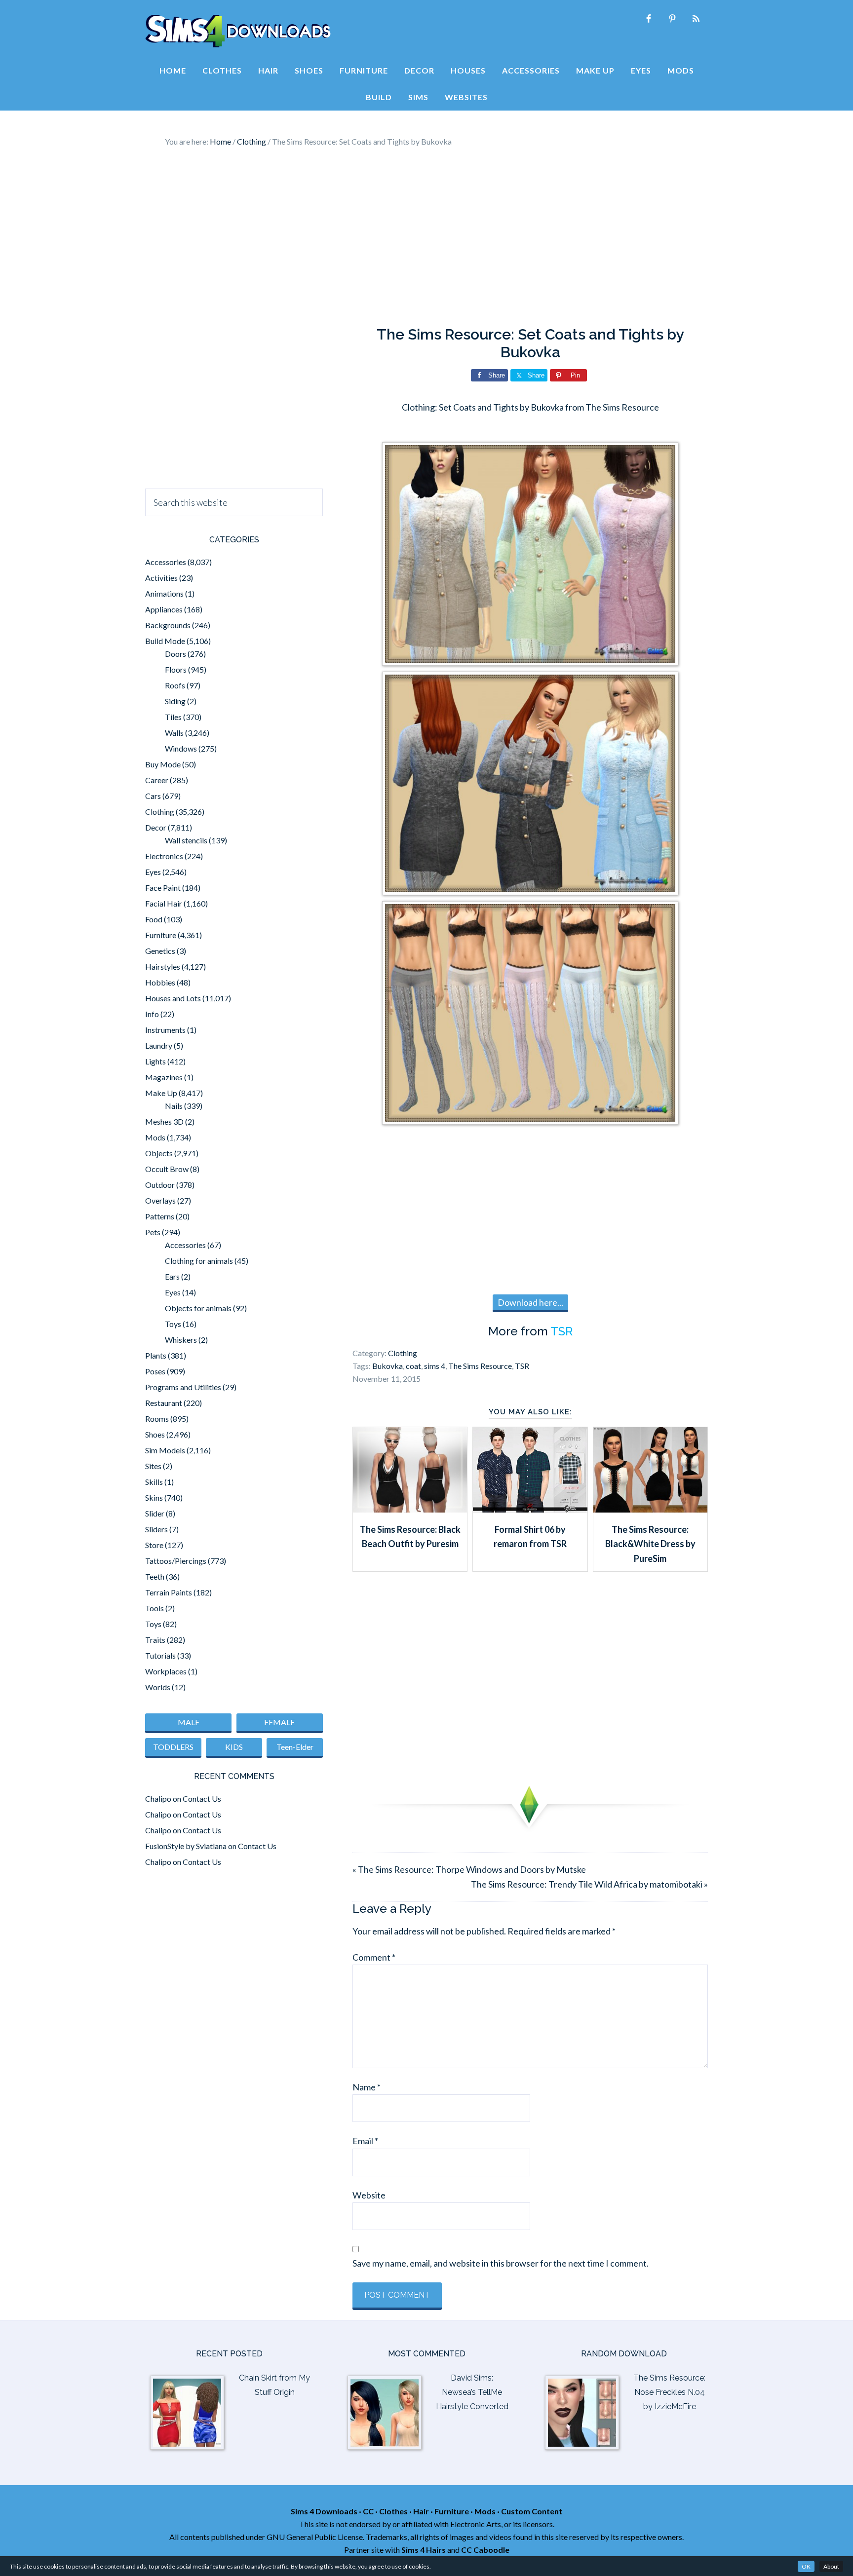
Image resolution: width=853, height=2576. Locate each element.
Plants (156, 1355)
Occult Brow (167, 1169)
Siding (175, 701)
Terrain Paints (169, 1592)
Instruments (165, 1030)
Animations (164, 593)
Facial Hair (164, 903)
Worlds (158, 1687)
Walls (174, 733)
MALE (189, 1722)
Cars (153, 796)
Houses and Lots (173, 998)
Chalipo (158, 1799)
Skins (154, 1497)
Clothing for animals (199, 1261)
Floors (176, 669)
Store (154, 1545)
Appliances (164, 609)
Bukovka (388, 1366)
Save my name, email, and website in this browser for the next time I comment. (501, 2263)
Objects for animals (198, 1308)
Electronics (164, 856)
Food (154, 919)
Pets (153, 1232)
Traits (155, 1640)
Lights (155, 1061)
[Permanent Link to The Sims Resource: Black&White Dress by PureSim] (650, 1509)
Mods (155, 1137)
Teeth (155, 1576)
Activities (161, 578)
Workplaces (166, 1671)
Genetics (160, 951)
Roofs (175, 685)
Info (152, 1014)
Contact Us (202, 1799)
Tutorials (160, 1655)
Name (367, 2087)
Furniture (161, 935)
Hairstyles (163, 966)
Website (369, 2195)
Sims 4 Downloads (238, 31)
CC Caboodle (485, 2550)
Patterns (160, 1216)
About (831, 2566)
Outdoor (160, 1185)
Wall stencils (186, 840)
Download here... (530, 1302)
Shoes (155, 1434)
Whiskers (181, 1340)
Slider (155, 1513)
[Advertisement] (426, 237)
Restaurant (164, 1403)
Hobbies (160, 982)
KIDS (234, 1747)
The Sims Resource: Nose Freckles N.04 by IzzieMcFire (669, 2392)
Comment (374, 1957)
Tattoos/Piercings (176, 1561)
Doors (175, 654)
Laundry (159, 1045)
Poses (155, 1371)
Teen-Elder (295, 1747)
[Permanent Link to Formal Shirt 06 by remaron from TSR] (530, 1509)
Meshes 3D (164, 1121)
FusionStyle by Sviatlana (186, 1846)
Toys (173, 1324)
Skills (154, 1482)
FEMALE (279, 1722)
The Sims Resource (480, 1366)
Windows (181, 748)
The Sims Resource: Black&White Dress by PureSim (650, 1544)
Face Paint (163, 888)
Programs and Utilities (183, 1387)
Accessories (166, 562)
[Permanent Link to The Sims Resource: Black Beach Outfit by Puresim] (410, 1509)
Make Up (161, 1093)
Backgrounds (168, 625)
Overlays (160, 1200)
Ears (172, 1276)
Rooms (157, 1419)
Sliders (156, 1529)
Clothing (403, 1353)
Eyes (153, 872)
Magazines (164, 1077)
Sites (153, 1466)
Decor (156, 827)
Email (365, 2141)
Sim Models (165, 1450)
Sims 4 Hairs (424, 2550)
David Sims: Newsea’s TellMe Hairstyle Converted (472, 2392)
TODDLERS (173, 1747)
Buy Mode (163, 764)
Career (157, 780)
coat (413, 1366)
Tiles (173, 717)
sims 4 (435, 1366)
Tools (155, 1608)
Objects (159, 1153)
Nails (174, 1106)
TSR (562, 1331)
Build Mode (165, 641)
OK (806, 2566)
